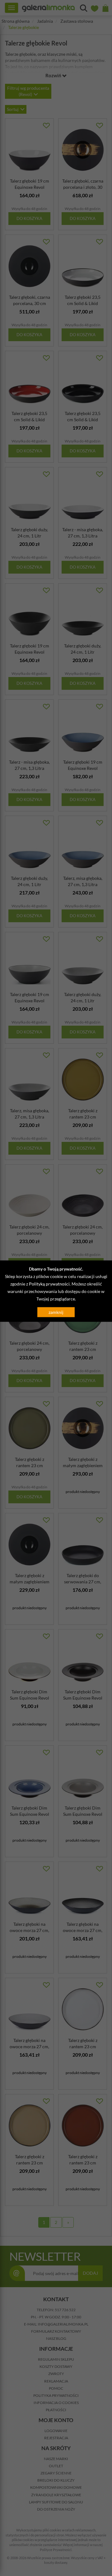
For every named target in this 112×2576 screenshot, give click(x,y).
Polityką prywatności (49, 1284)
